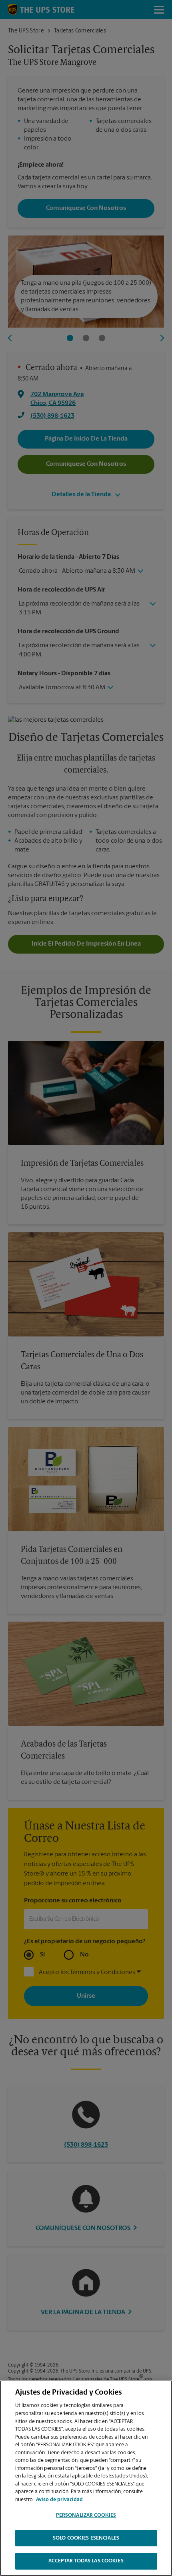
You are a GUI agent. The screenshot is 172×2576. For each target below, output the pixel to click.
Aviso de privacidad (59, 2500)
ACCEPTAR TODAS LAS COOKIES (86, 2561)
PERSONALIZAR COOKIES (86, 2515)
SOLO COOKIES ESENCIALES (86, 2538)
